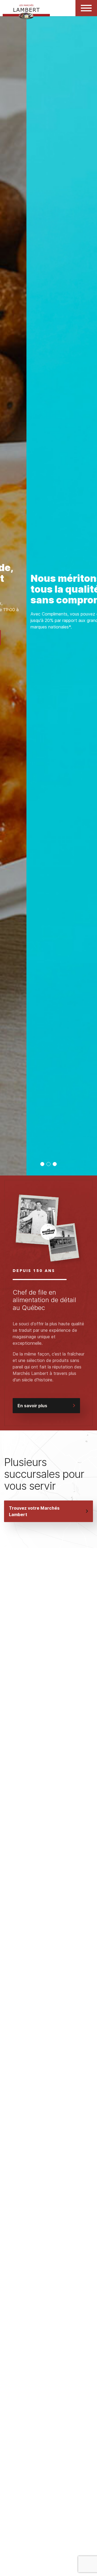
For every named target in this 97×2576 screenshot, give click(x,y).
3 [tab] (55, 1164)
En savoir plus (32, 1406)
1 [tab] (42, 1164)
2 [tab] (49, 1164)
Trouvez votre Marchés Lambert (34, 1511)
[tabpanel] (48, 596)
